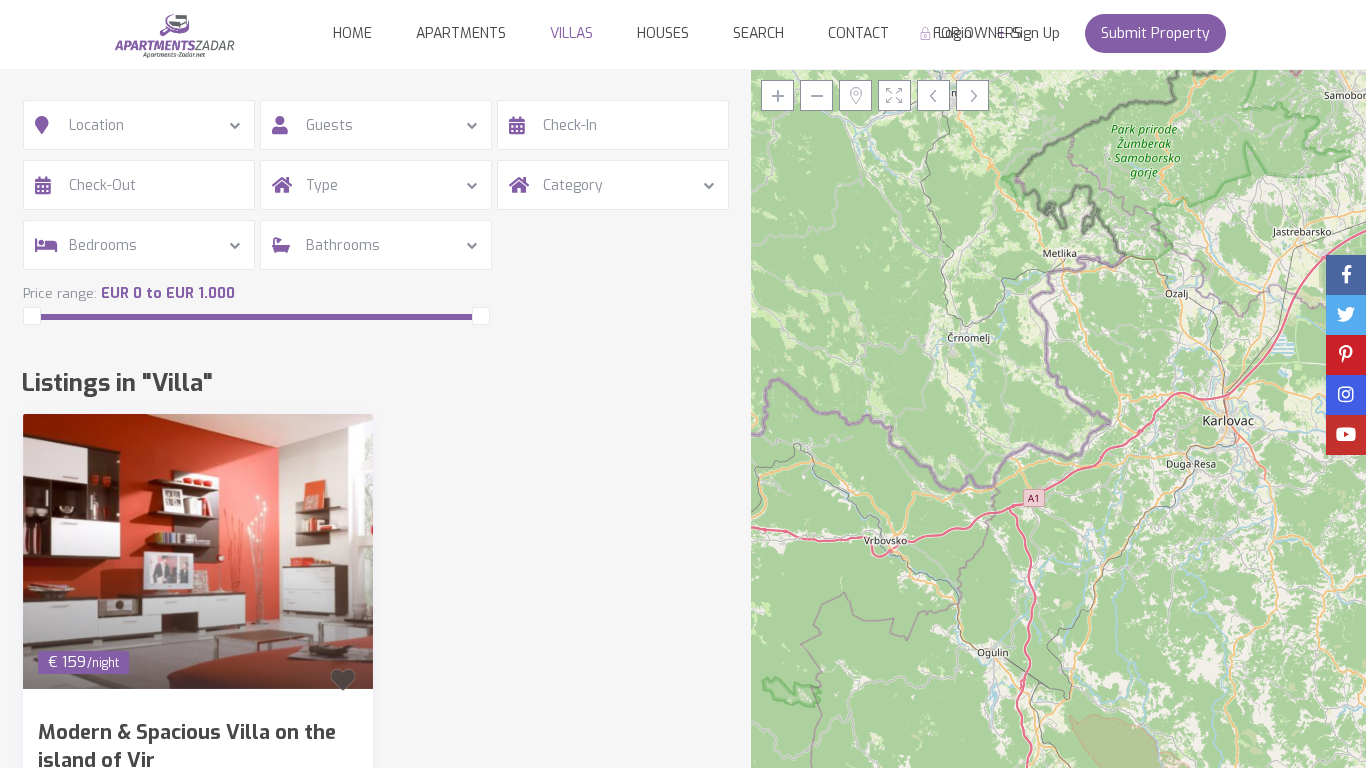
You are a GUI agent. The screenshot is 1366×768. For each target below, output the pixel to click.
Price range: (60, 293)
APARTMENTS (461, 33)
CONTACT (858, 33)
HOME (352, 33)
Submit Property (1155, 33)
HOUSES (663, 33)
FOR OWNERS (977, 33)
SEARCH (758, 33)
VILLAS (571, 33)
